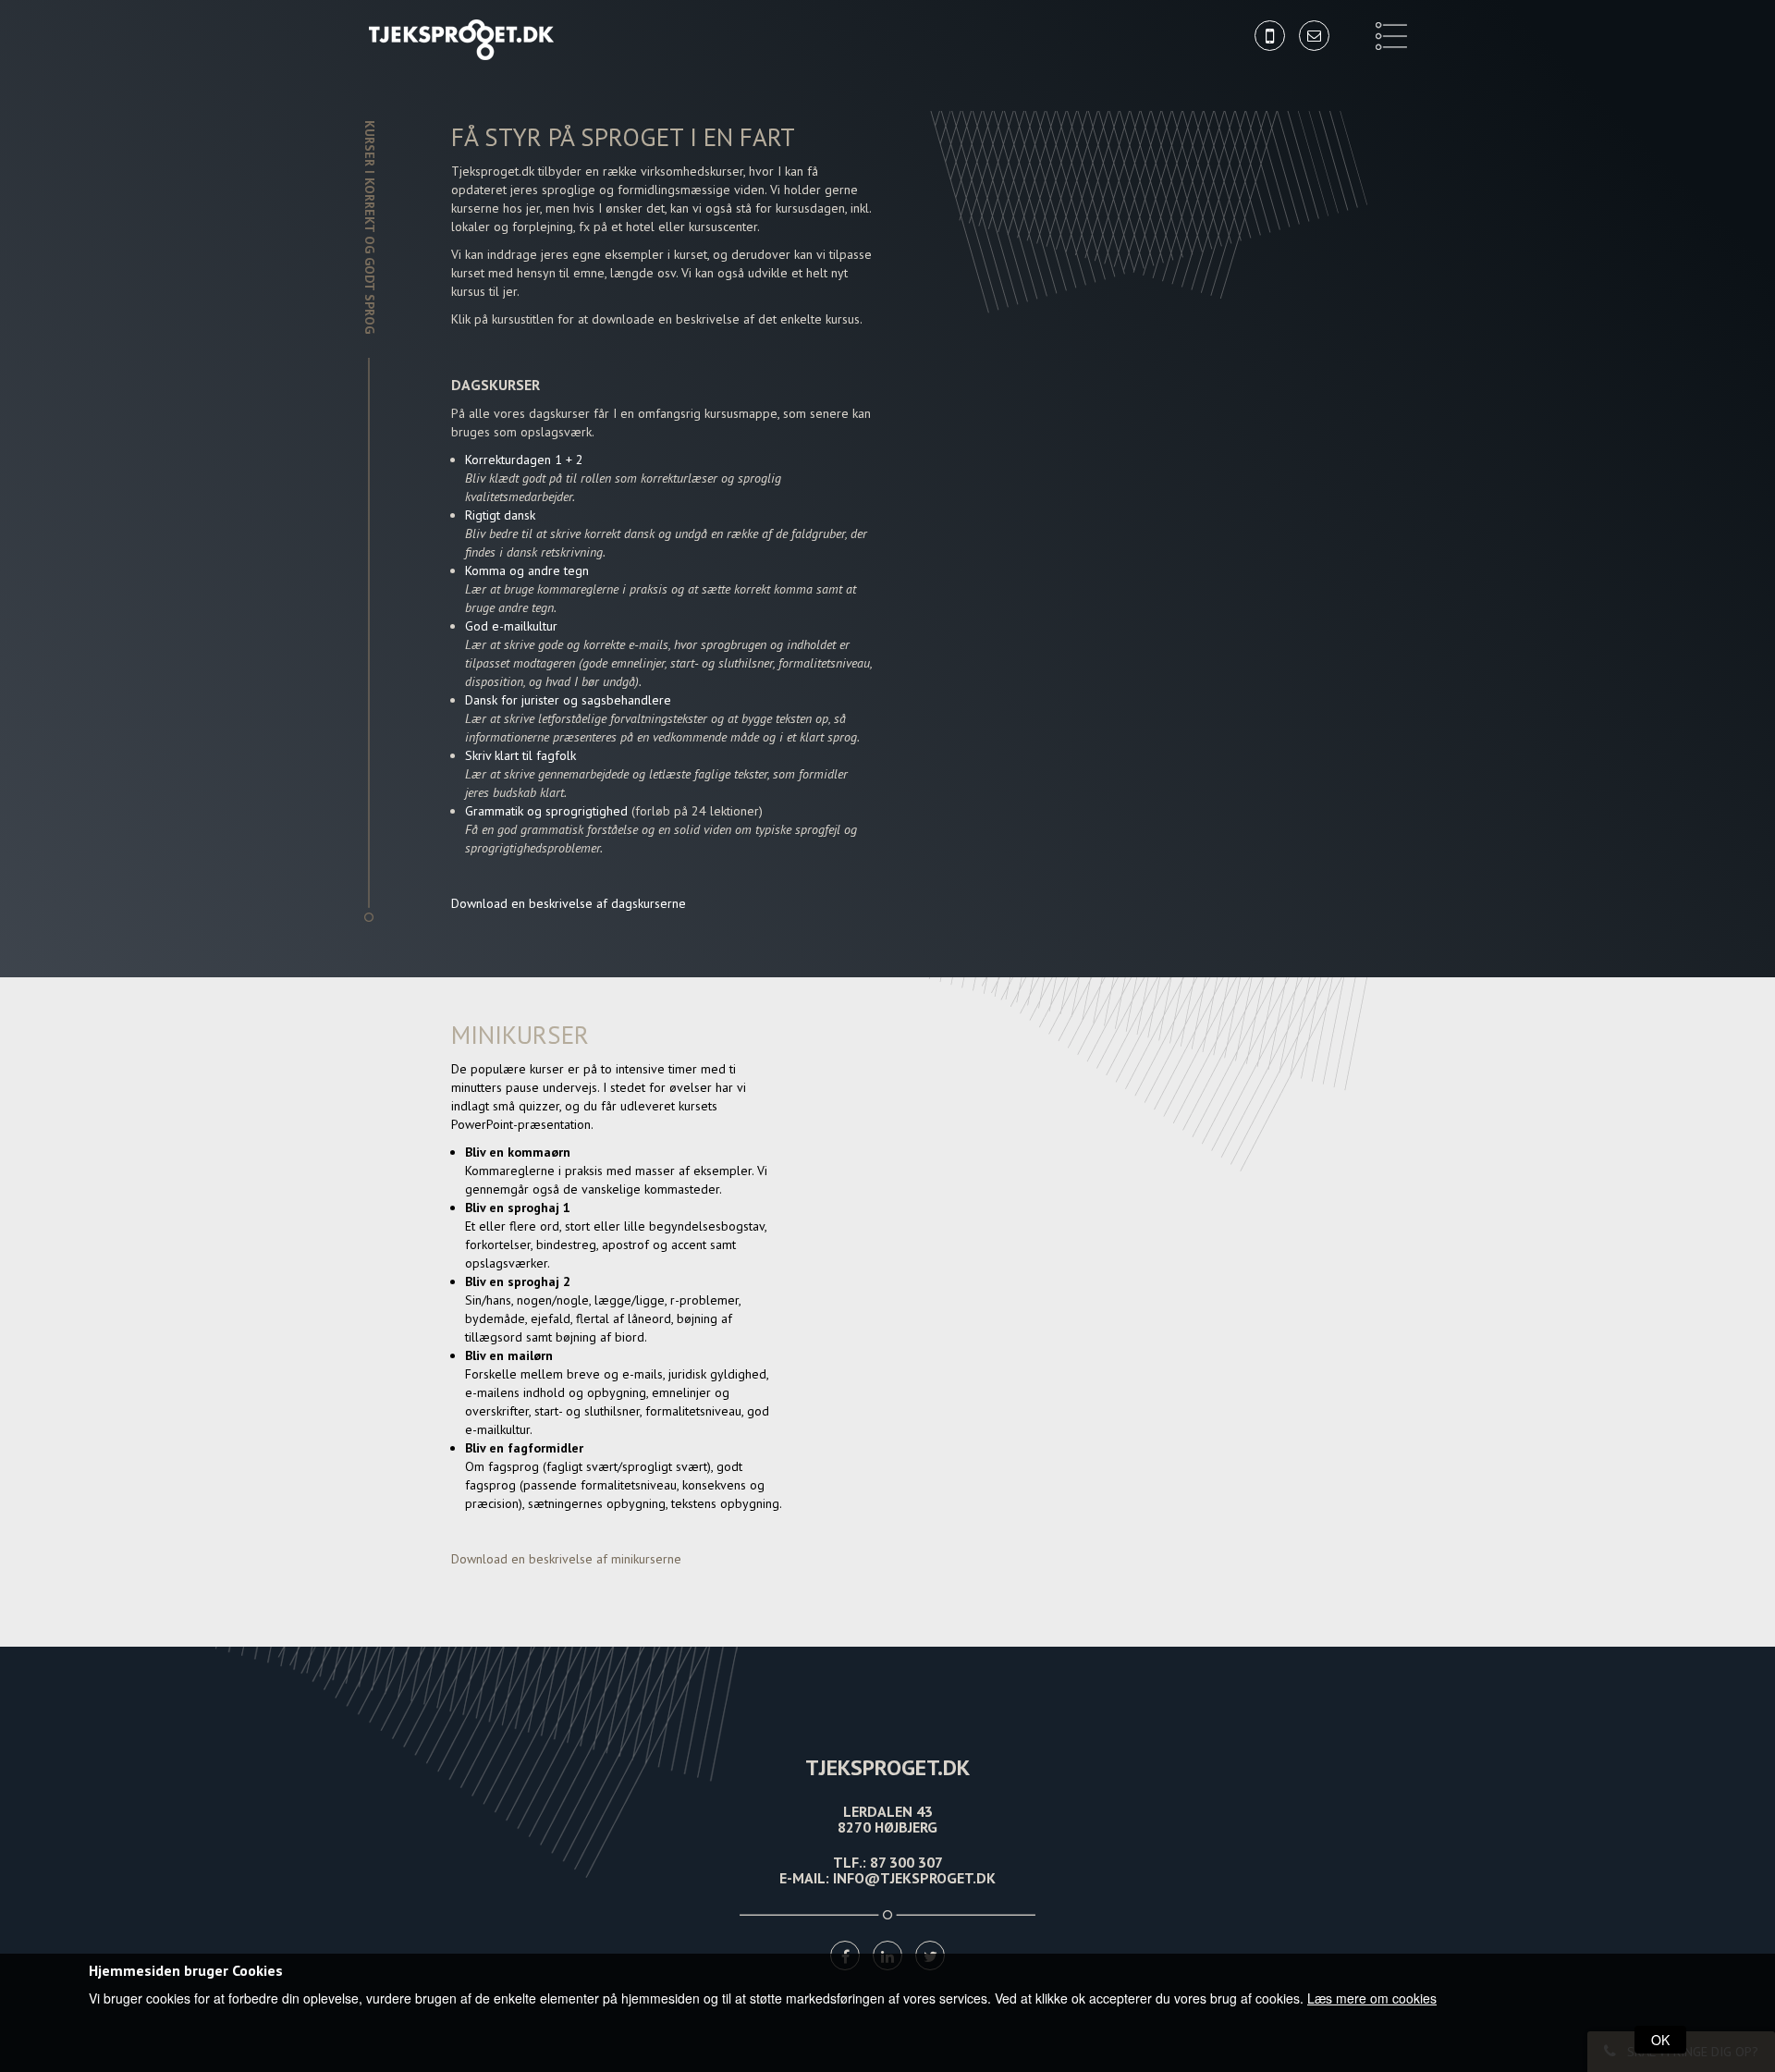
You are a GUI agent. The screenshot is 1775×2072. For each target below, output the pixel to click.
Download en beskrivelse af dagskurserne (569, 903)
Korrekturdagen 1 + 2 (524, 460)
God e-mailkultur (511, 626)
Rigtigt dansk (500, 515)
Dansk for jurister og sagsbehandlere (568, 700)
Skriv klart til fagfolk (520, 755)
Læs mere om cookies (1372, 1998)
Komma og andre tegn (527, 570)
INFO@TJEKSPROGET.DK (914, 1878)
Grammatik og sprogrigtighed (548, 811)
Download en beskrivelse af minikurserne (566, 1559)
